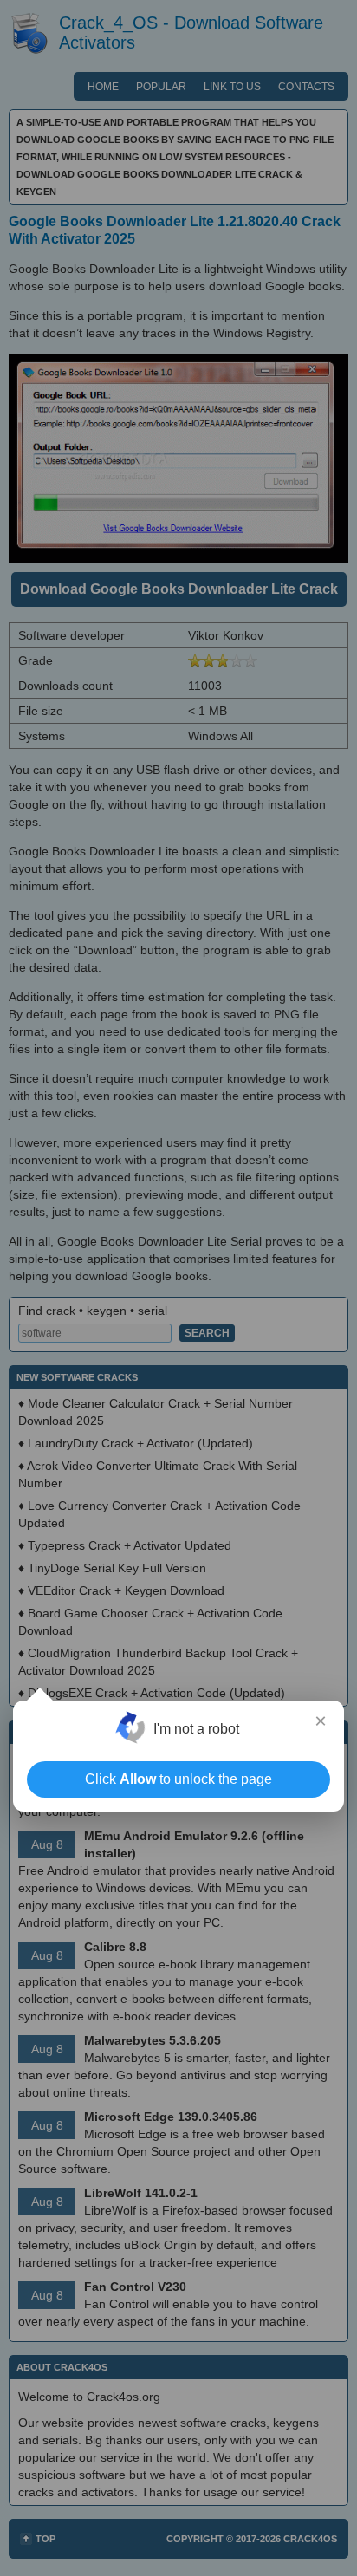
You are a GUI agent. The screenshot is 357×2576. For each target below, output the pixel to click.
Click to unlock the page (178, 1779)
